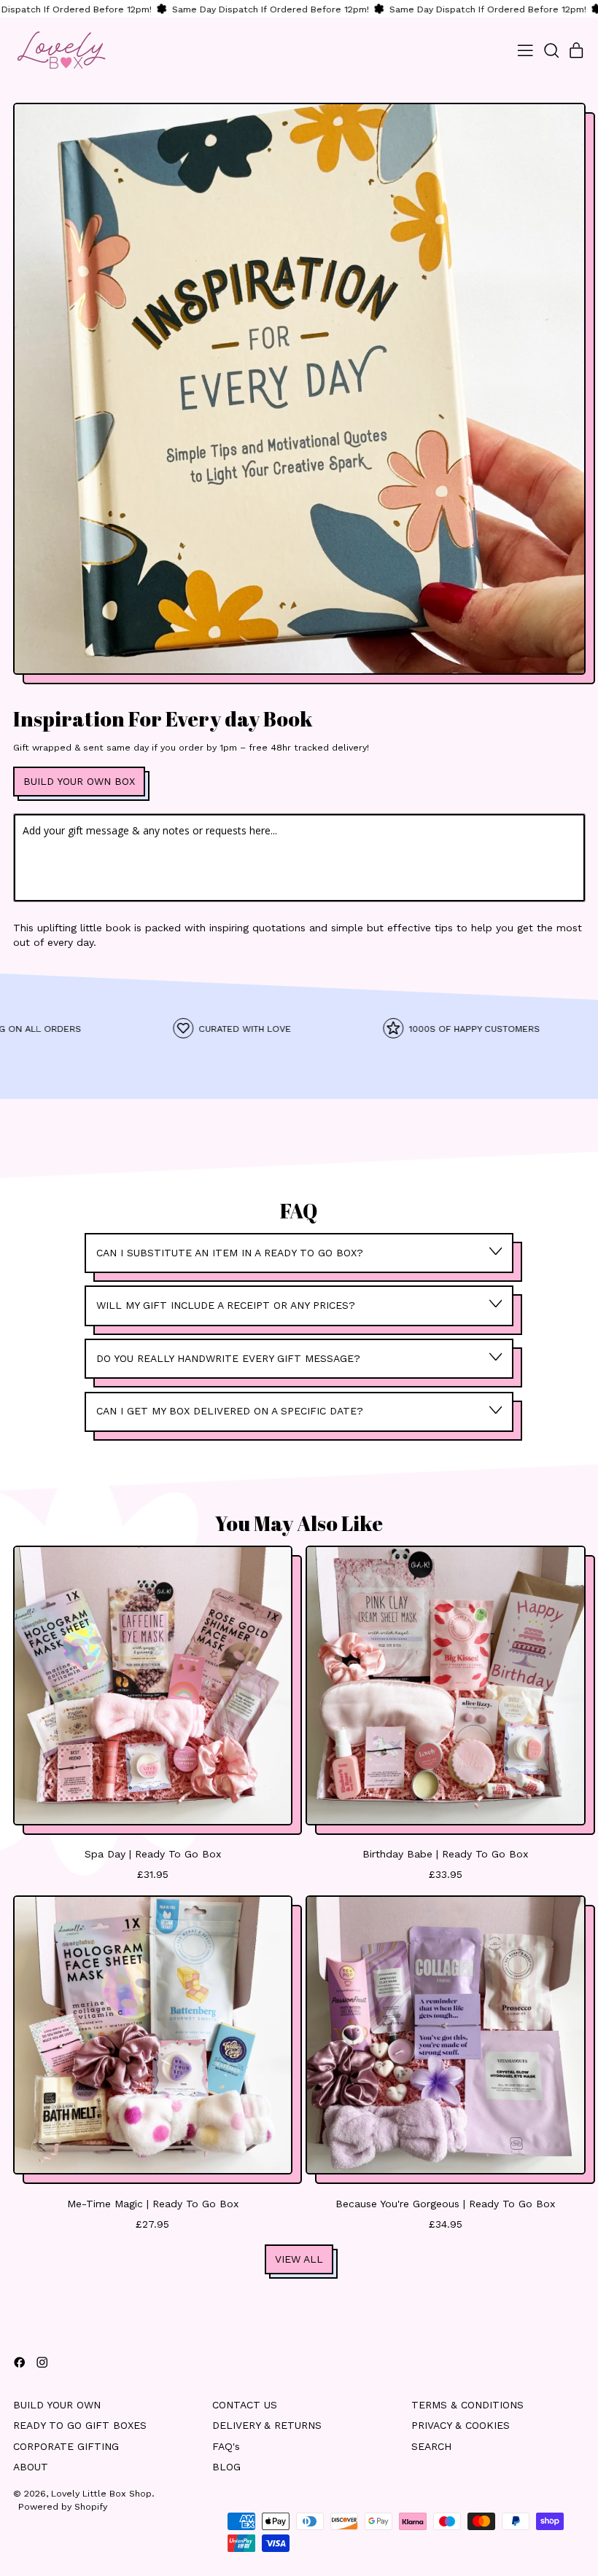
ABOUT (31, 2467)
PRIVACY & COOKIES (461, 2425)
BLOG (226, 2467)
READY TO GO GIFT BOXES (80, 2425)
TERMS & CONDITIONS (467, 2405)
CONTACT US (245, 2405)
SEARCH (431, 2446)
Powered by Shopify (63, 2506)
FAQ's (226, 2446)
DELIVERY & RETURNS (267, 2425)
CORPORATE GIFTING (66, 2446)
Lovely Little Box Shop (101, 2493)
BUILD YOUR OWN (57, 2405)
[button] (551, 51)
